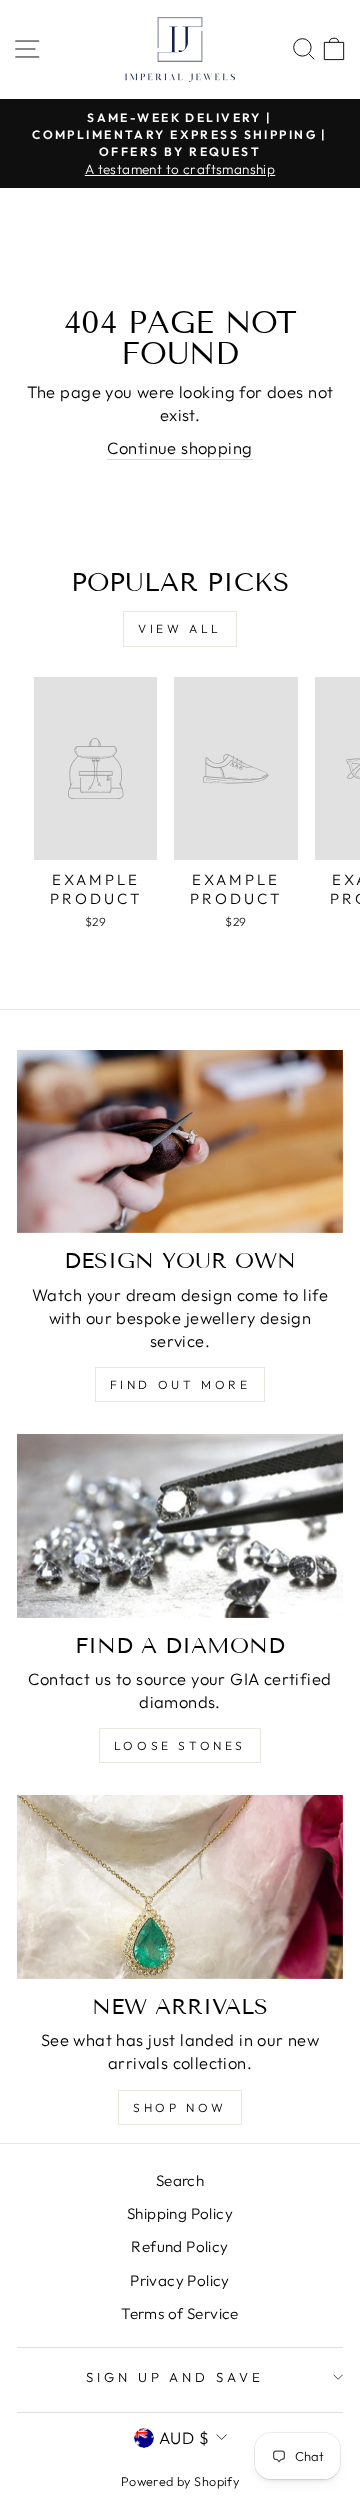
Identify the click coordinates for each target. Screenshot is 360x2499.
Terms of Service (180, 2313)
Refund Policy (179, 2246)
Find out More (180, 1384)
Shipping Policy (180, 2213)
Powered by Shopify (180, 2481)
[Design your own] (180, 1141)
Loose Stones (180, 1745)
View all (180, 628)
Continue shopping (179, 447)
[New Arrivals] (180, 1886)
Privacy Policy (180, 2280)
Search (180, 2180)
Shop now (180, 2107)
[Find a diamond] (180, 1525)
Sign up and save (175, 2377)
